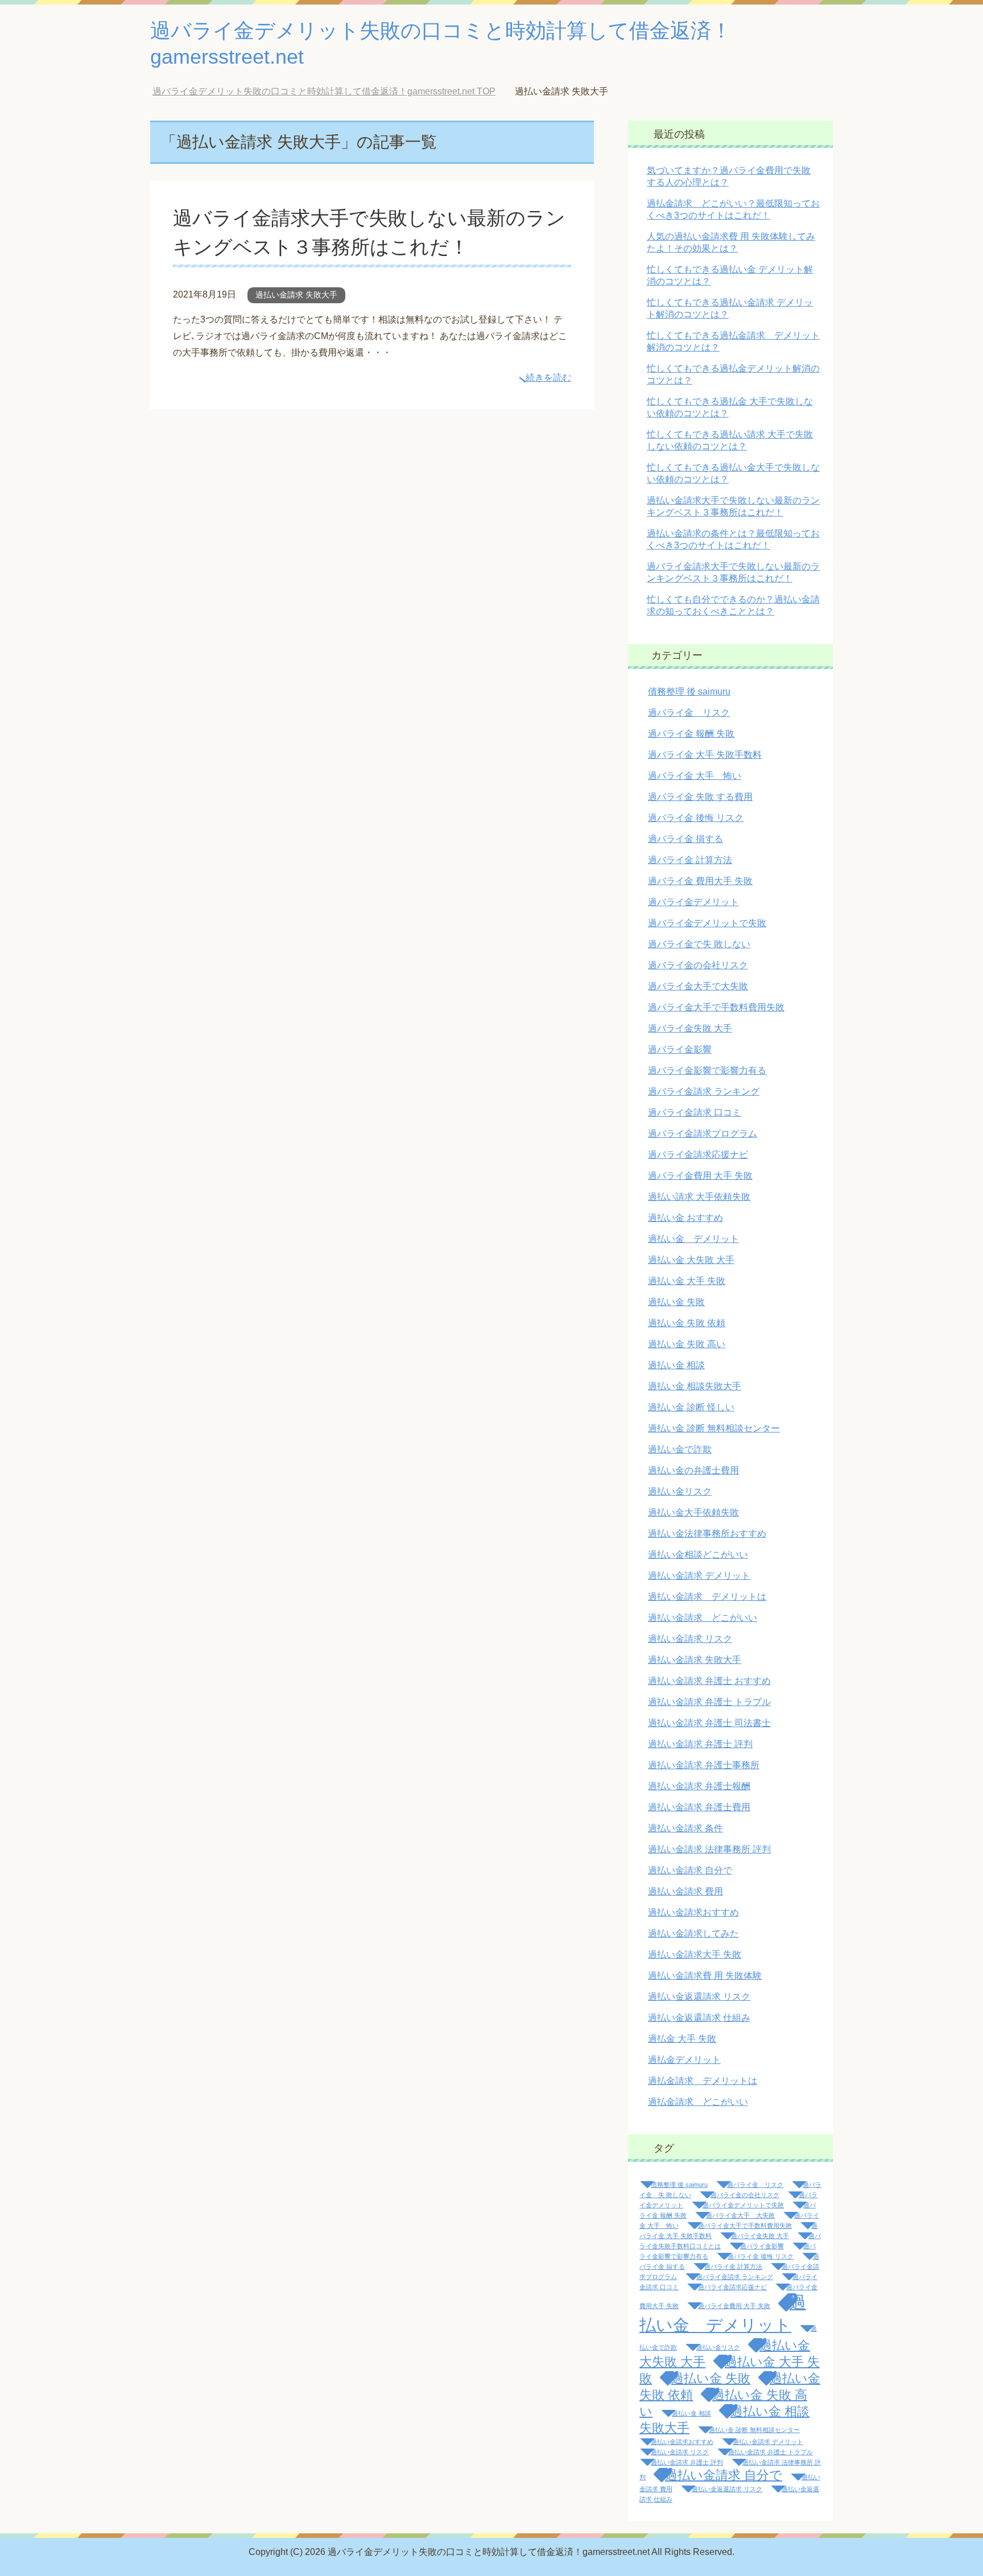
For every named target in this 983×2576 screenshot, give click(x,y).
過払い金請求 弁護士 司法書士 (709, 1723)
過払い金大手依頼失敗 (693, 1512)
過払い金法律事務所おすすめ (707, 1533)
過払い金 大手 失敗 (687, 1281)
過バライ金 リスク (689, 713)
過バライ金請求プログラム (703, 1134)
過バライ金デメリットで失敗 (707, 923)
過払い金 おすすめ (685, 1218)
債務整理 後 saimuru (689, 692)
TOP (333, 91)
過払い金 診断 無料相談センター (714, 1428)
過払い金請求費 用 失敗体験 (705, 1976)
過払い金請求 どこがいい (703, 1618)
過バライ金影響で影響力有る (707, 1070)
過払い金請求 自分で (690, 1870)
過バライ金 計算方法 (690, 860)
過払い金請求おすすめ (693, 1912)
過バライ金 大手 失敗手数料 (705, 755)
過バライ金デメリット (693, 902)
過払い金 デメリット (693, 1239)
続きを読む (548, 377)
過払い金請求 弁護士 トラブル (709, 1702)
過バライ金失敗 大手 (690, 1028)
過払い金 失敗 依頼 (687, 1323)
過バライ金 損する (685, 839)
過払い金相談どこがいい (698, 1555)
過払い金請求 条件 (685, 1828)
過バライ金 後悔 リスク (696, 818)
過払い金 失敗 (676, 1302)
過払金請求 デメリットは (703, 2081)
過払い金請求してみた (693, 1933)
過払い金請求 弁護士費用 (699, 1807)
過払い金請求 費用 (685, 1891)
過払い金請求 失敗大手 (296, 295)
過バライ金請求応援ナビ (698, 1155)
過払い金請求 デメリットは (707, 1597)
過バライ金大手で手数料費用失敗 (716, 1007)
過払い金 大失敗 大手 (691, 1260)
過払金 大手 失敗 (682, 2039)
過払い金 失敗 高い (687, 1344)
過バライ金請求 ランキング (704, 1091)
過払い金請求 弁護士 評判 (700, 1744)
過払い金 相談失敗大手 (695, 1386)
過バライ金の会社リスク (698, 965)
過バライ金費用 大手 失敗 (700, 1176)
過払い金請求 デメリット (699, 1576)
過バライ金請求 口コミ (695, 1112)
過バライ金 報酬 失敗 (691, 734)
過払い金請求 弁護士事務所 (704, 1765)
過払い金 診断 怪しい (691, 1407)
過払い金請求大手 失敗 (695, 1954)
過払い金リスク (680, 1491)
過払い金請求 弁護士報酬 (699, 1786)
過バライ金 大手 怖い (695, 776)
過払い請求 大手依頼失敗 (699, 1197)
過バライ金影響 (680, 1049)
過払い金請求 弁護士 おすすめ (709, 1681)
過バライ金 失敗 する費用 (700, 797)
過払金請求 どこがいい (698, 2102)
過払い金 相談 (676, 1365)
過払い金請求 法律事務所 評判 (709, 1849)
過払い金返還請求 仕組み (699, 2018)
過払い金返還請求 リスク (699, 1997)
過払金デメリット (684, 2060)
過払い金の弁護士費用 (693, 1470)
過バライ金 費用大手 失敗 (700, 881)
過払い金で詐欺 (680, 1449)
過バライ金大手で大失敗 (698, 986)
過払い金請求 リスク (690, 1639)
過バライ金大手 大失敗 (740, 2215)
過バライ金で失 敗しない (699, 944)
